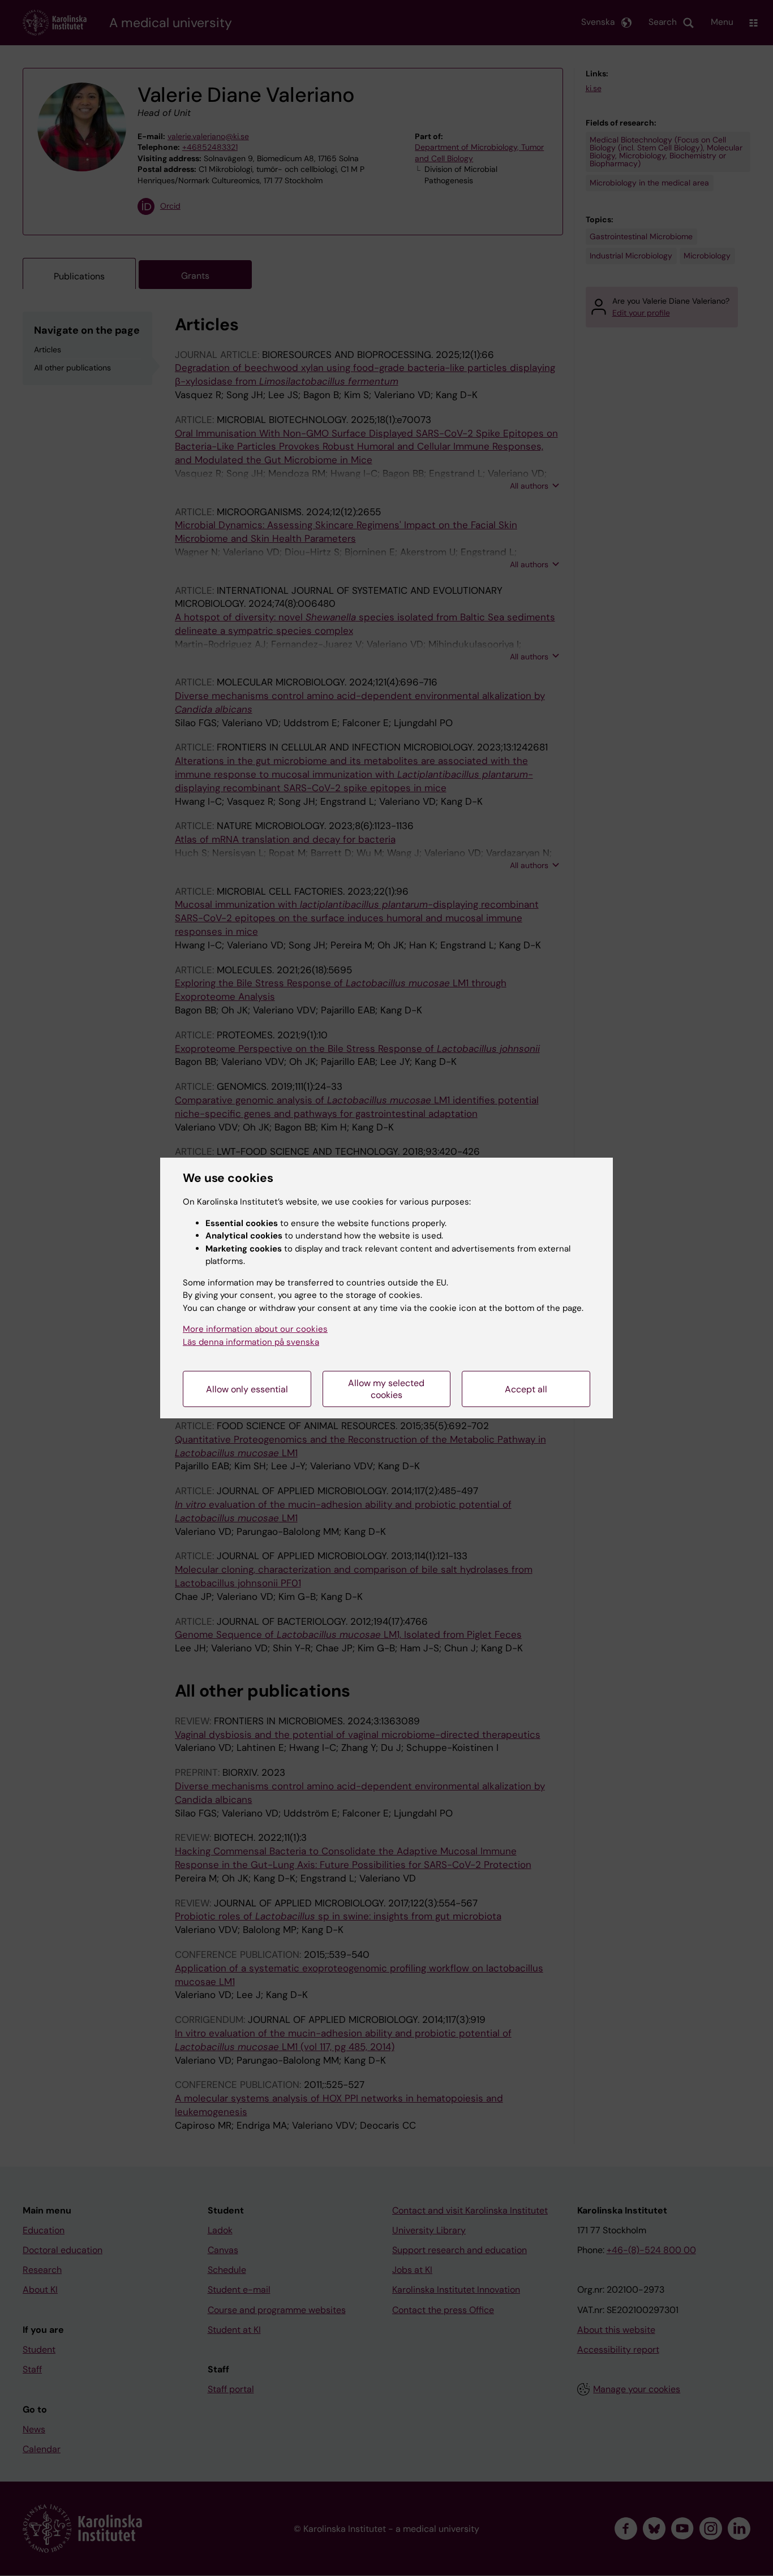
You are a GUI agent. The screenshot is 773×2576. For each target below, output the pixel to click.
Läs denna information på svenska (251, 1342)
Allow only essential (247, 1389)
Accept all (526, 1389)
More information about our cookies (255, 1329)
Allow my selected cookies (386, 1389)
